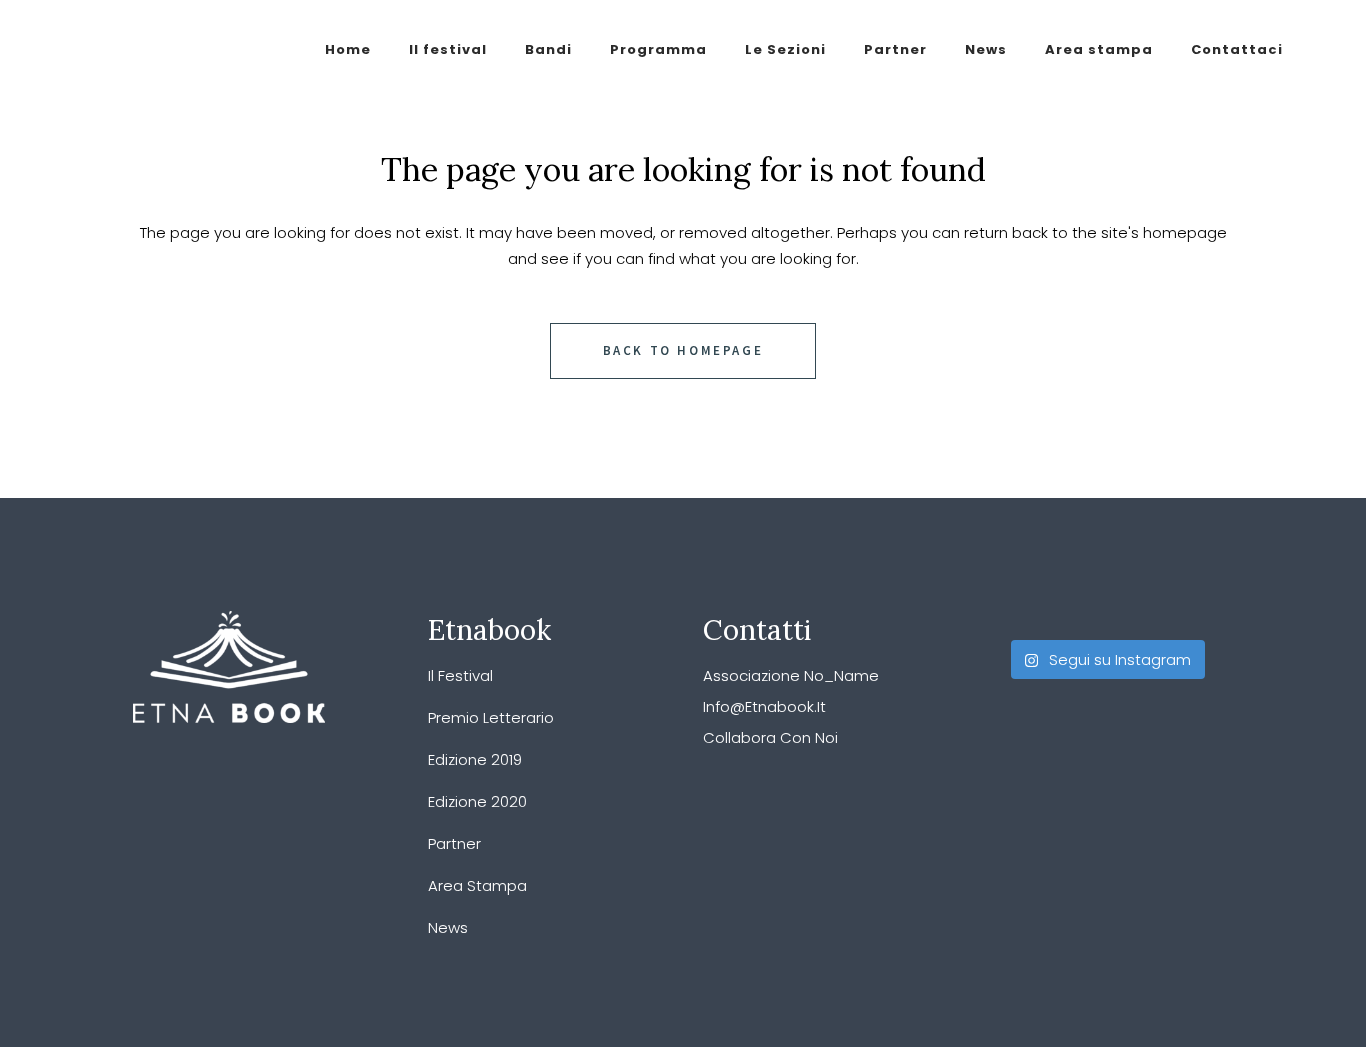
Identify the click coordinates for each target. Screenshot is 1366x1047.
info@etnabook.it (764, 706)
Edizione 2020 (477, 801)
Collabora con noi (770, 737)
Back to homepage (683, 350)
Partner (454, 843)
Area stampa (477, 885)
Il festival (460, 675)
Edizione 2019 (475, 759)
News (448, 927)
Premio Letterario (491, 717)
